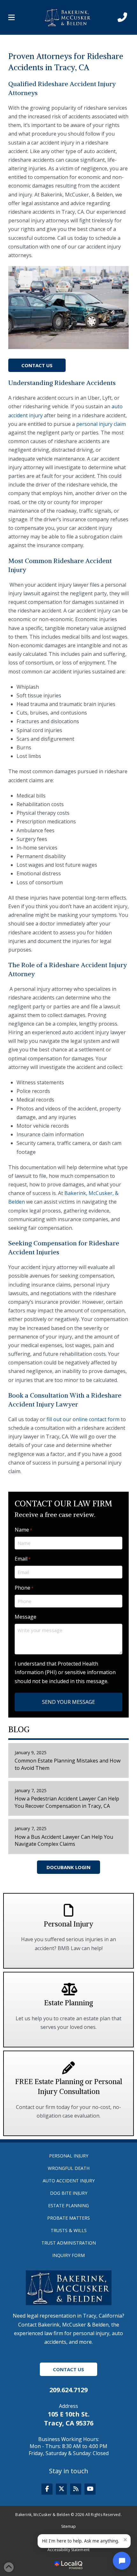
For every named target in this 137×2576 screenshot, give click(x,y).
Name (23, 1530)
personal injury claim (101, 424)
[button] (11, 18)
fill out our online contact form (83, 1419)
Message (25, 1617)
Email (23, 1559)
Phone (24, 1588)
